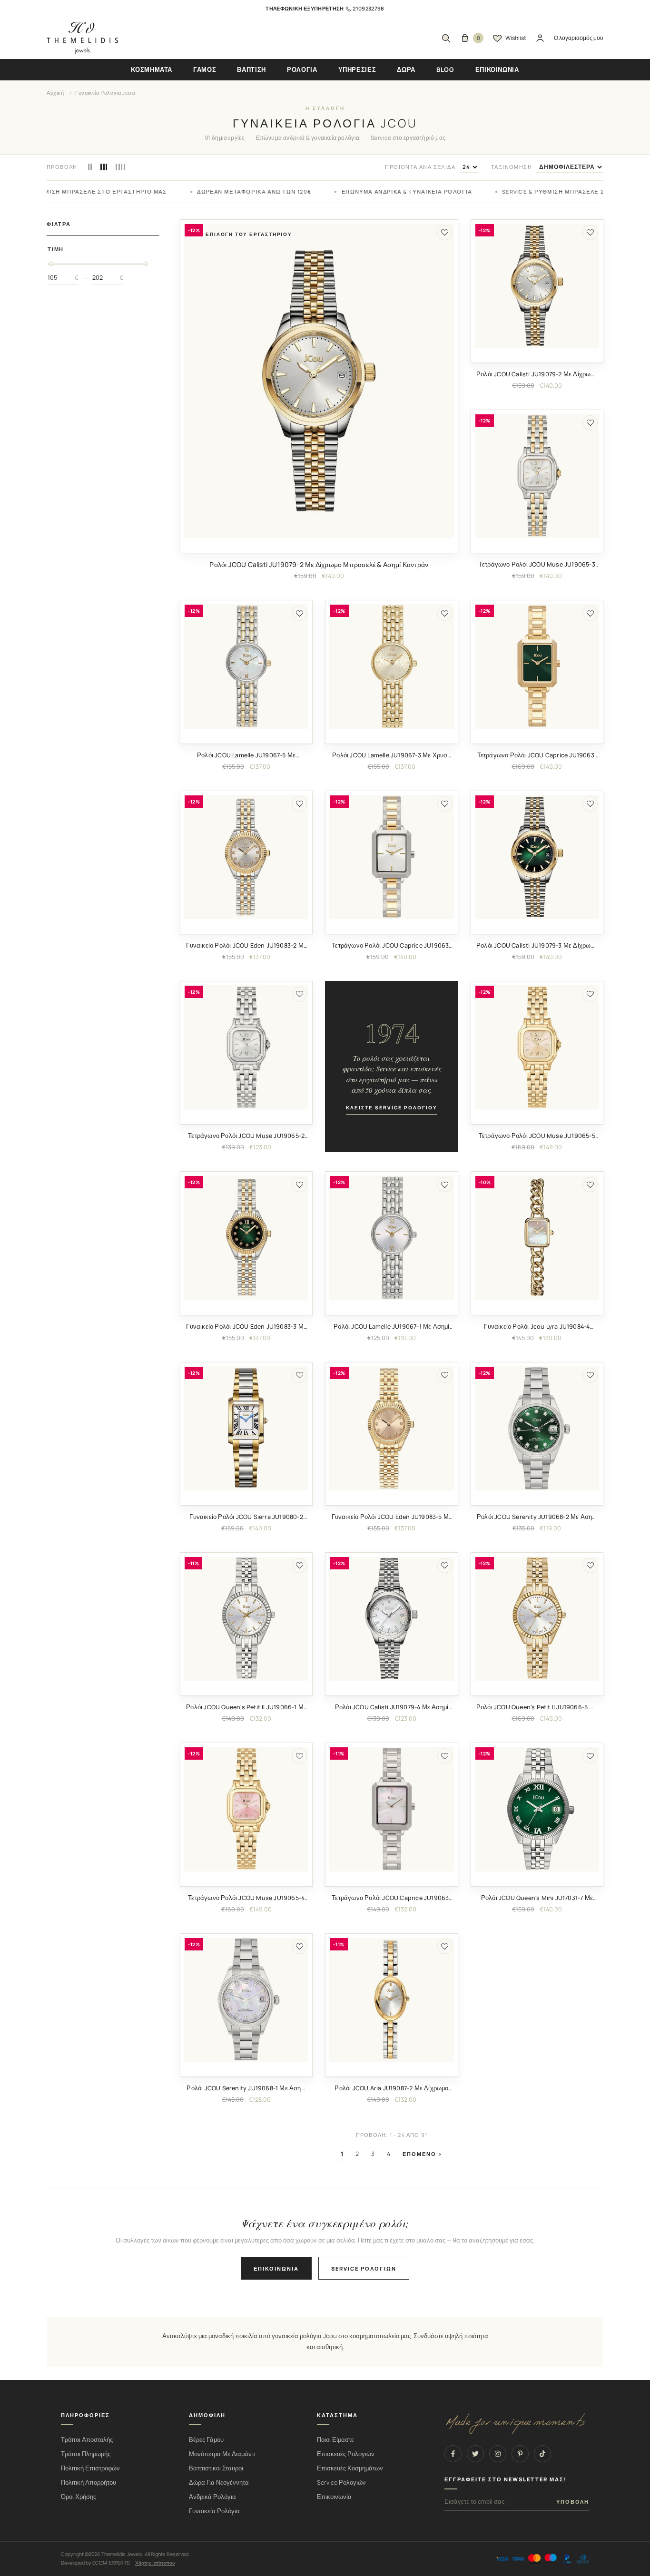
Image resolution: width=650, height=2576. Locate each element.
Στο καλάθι (319, 545)
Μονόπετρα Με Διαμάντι (222, 2454)
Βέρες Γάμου (206, 2440)
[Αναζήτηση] (446, 38)
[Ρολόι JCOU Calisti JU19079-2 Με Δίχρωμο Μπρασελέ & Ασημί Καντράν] (319, 381)
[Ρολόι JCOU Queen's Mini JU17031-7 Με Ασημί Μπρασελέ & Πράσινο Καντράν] (537, 1809)
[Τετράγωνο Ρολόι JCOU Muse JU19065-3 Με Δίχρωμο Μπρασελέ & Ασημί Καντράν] (537, 476)
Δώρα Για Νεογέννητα (219, 2483)
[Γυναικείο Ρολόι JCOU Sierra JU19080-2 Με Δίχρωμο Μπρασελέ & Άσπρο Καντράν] (246, 1428)
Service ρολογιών (364, 2268)
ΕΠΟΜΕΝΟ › (423, 2154)
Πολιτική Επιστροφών (90, 2468)
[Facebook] (453, 2454)
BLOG (445, 69)
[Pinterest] (520, 2454)
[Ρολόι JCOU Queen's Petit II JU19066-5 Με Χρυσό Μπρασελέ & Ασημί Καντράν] (537, 1619)
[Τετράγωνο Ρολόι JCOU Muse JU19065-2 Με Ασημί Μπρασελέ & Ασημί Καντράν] (246, 1047)
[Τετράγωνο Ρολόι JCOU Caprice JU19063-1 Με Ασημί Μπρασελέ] (391, 1809)
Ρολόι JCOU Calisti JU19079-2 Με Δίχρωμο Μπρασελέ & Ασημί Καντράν (319, 564)
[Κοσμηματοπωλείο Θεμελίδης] (82, 38)
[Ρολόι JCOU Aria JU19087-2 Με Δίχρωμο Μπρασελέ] (391, 2000)
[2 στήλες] (90, 167)
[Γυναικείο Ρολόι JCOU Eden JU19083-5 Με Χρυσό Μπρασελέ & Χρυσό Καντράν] (391, 1428)
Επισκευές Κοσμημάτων (350, 2468)
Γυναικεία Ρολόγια (214, 2511)
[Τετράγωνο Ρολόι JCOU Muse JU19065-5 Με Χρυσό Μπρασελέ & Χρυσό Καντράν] (537, 1047)
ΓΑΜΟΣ (205, 69)
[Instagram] (498, 2454)
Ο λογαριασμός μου (579, 38)
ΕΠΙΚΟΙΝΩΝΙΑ (497, 69)
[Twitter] (475, 2454)
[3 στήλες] (104, 167)
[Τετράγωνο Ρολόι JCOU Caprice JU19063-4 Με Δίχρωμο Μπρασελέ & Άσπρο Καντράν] (391, 857)
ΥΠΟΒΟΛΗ (573, 2502)
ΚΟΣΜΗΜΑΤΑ (152, 69)
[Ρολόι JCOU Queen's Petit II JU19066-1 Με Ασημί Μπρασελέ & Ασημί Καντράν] (246, 1619)
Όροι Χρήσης (79, 2497)
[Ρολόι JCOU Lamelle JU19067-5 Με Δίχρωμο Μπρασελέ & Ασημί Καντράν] (246, 666)
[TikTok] (542, 2454)
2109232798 (368, 8)
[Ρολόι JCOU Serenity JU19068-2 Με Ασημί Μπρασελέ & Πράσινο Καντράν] (537, 1428)
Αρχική (55, 93)
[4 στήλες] (120, 167)
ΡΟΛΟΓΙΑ (302, 69)
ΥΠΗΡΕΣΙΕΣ (357, 69)
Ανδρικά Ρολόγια (212, 2497)
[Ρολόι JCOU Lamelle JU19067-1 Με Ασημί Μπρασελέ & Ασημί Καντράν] (391, 1238)
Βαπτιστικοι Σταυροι (216, 2468)
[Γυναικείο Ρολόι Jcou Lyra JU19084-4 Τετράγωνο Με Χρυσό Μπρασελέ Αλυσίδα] (537, 1238)
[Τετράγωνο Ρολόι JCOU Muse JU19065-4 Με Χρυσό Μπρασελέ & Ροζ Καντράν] (246, 1809)
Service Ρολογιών (341, 2483)
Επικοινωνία (276, 2268)
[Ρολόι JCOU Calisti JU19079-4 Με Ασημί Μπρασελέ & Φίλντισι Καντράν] (391, 1619)
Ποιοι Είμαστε (335, 2440)
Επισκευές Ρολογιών (346, 2454)
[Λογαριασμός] (540, 38)
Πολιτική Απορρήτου (89, 2483)
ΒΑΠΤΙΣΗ (251, 69)
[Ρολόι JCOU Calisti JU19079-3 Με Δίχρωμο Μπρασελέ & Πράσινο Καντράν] (537, 857)
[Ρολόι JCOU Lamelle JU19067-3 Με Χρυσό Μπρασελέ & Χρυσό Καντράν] (391, 666)
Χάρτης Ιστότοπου (155, 2563)
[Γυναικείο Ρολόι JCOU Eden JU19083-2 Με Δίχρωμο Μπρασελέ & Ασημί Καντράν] (246, 857)
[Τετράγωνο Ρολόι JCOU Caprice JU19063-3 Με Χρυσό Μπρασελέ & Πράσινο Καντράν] (537, 666)
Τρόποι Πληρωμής (86, 2454)
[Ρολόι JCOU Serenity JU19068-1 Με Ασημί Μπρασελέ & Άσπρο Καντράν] (246, 2000)
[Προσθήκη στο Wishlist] (445, 233)
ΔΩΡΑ (406, 69)
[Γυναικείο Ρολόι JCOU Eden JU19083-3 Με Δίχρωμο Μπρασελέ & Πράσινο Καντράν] (246, 1238)
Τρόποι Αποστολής (87, 2440)
